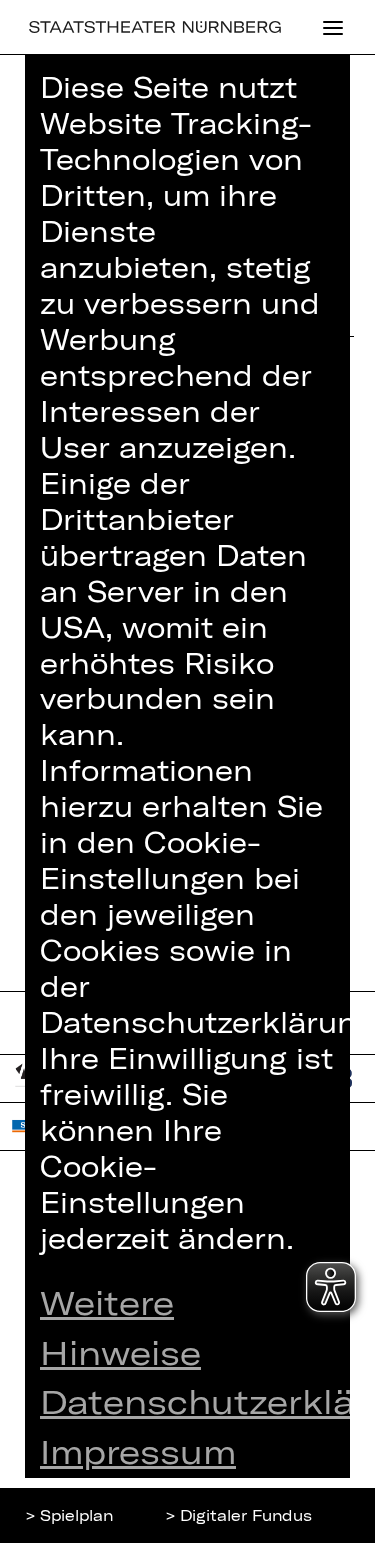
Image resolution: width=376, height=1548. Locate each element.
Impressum (138, 1451)
